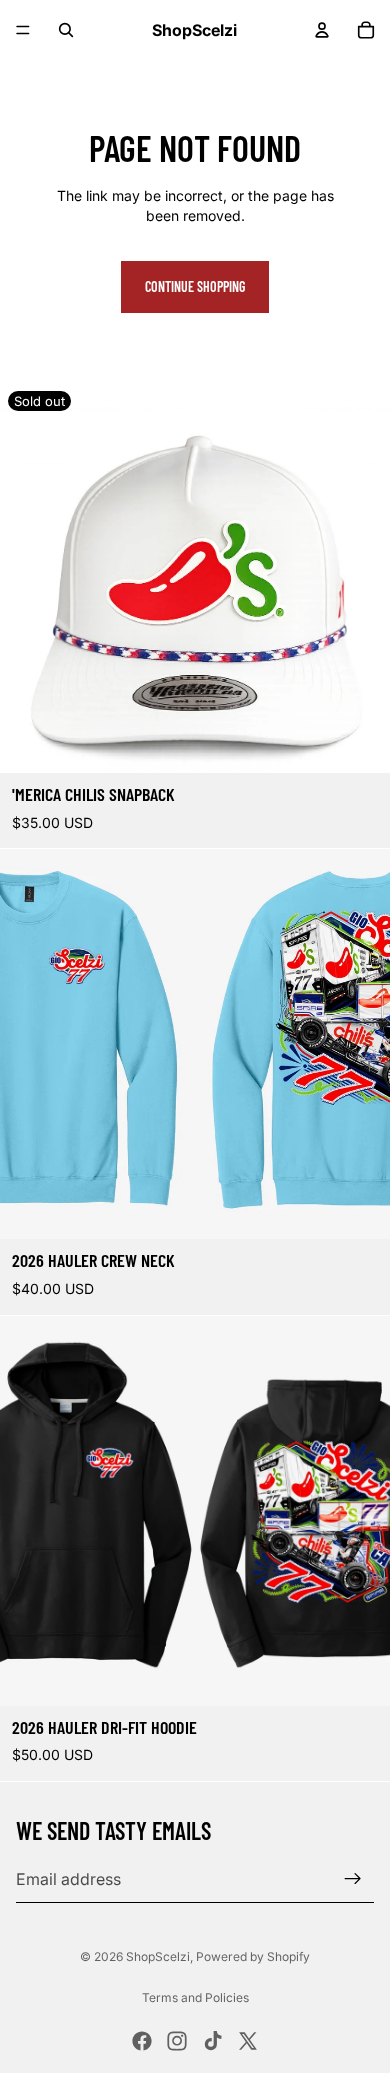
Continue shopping (195, 286)
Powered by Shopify (253, 1956)
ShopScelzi (158, 1956)
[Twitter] (248, 2041)
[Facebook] (142, 2041)
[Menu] (23, 30)
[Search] (66, 30)
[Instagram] (177, 2041)
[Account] (322, 30)
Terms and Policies (195, 1997)
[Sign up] (353, 1879)
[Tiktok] (213, 2041)
